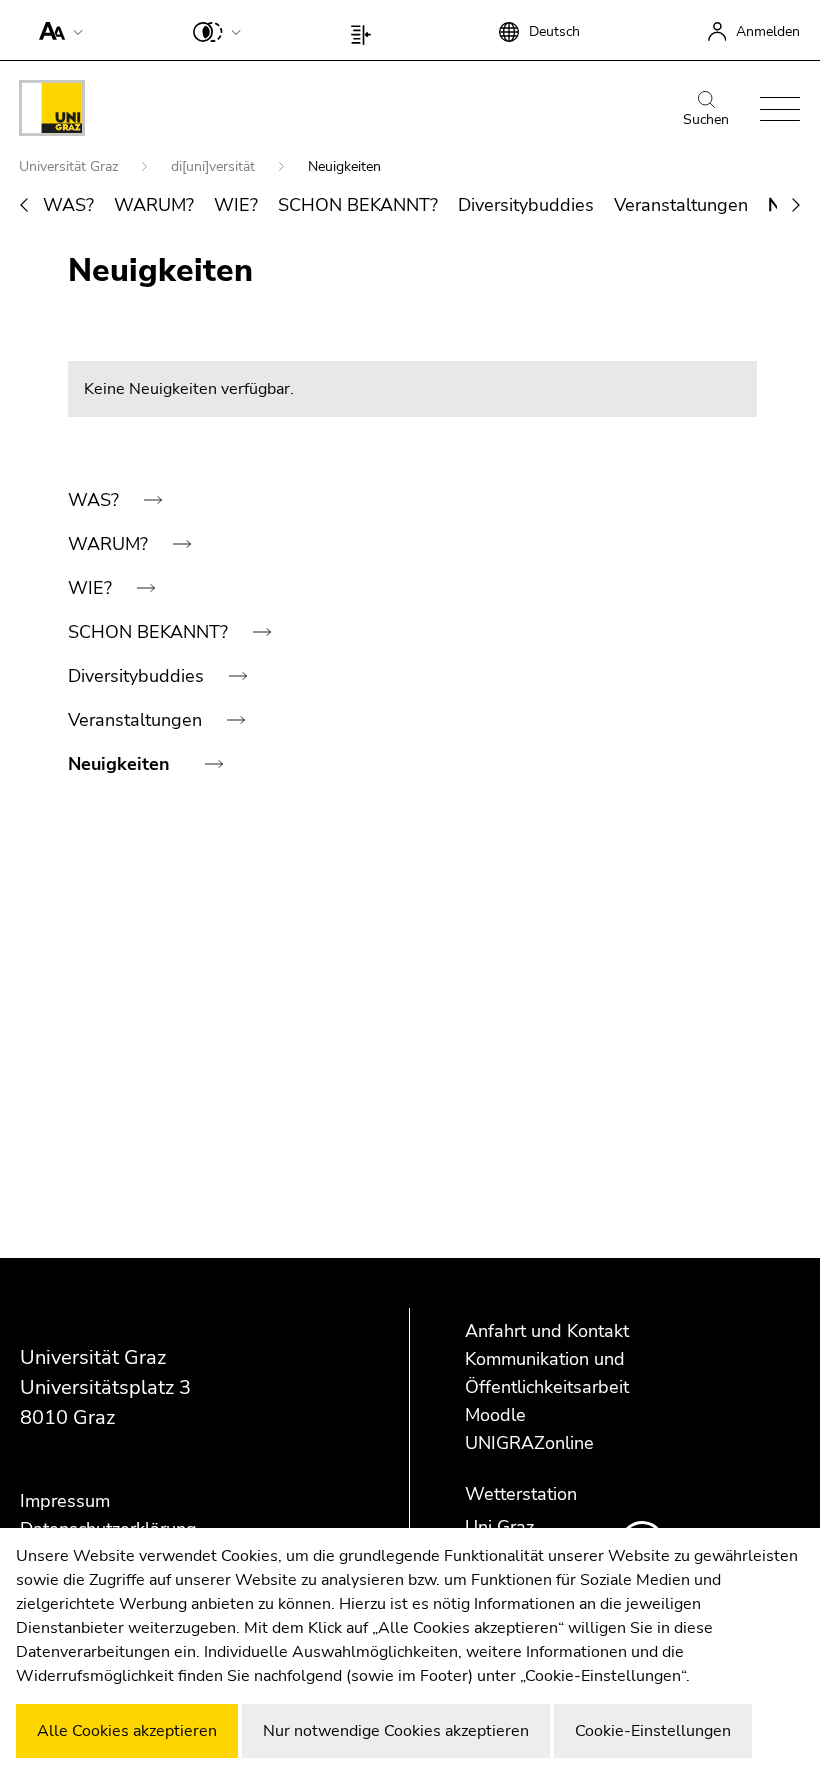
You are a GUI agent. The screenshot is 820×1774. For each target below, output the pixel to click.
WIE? (236, 205)
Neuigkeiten (121, 764)
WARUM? (154, 205)
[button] (56, 30)
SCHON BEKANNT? (358, 205)
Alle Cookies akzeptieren (127, 1731)
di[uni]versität (215, 166)
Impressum (65, 1501)
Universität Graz (70, 166)
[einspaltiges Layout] (365, 30)
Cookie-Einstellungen (653, 1731)
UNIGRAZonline (529, 1443)
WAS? (68, 205)
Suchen (706, 119)
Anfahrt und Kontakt (547, 1331)
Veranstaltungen (681, 205)
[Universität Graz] (52, 111)
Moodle (495, 1415)
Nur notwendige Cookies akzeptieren (396, 1731)
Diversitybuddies (526, 205)
